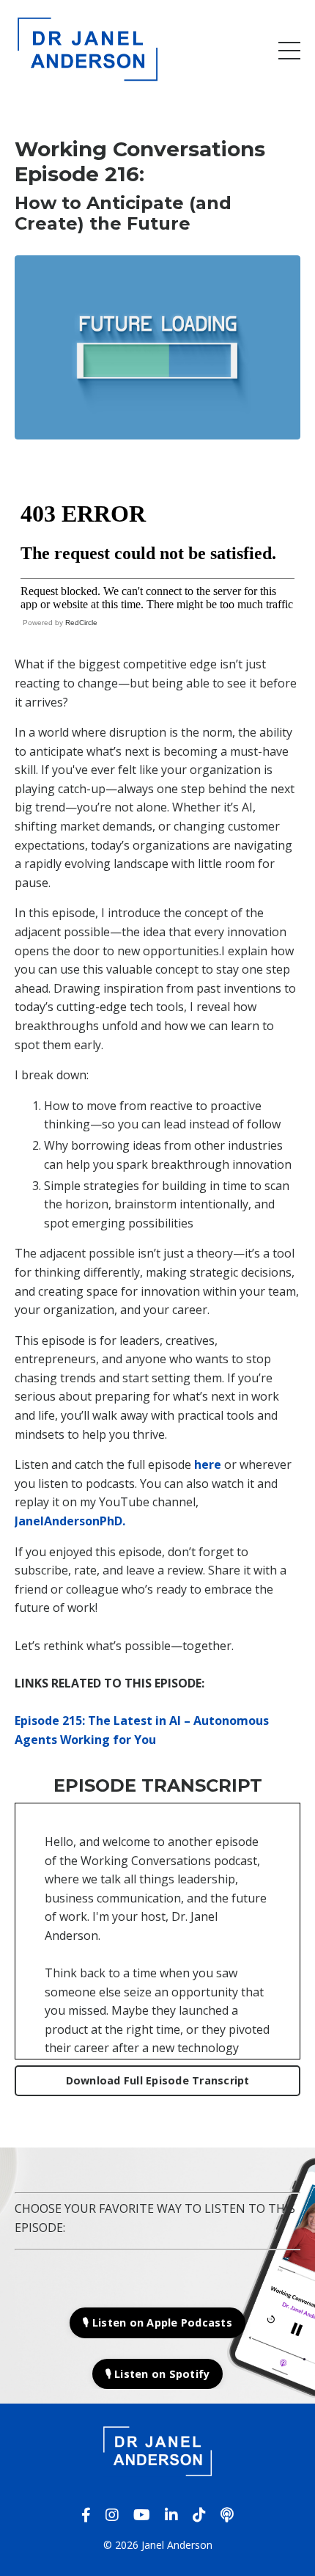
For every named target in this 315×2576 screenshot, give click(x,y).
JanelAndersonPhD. (70, 1521)
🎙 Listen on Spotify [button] (158, 2374)
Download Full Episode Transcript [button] (158, 2080)
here (208, 1464)
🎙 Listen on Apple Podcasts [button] (157, 2323)
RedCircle (81, 623)
